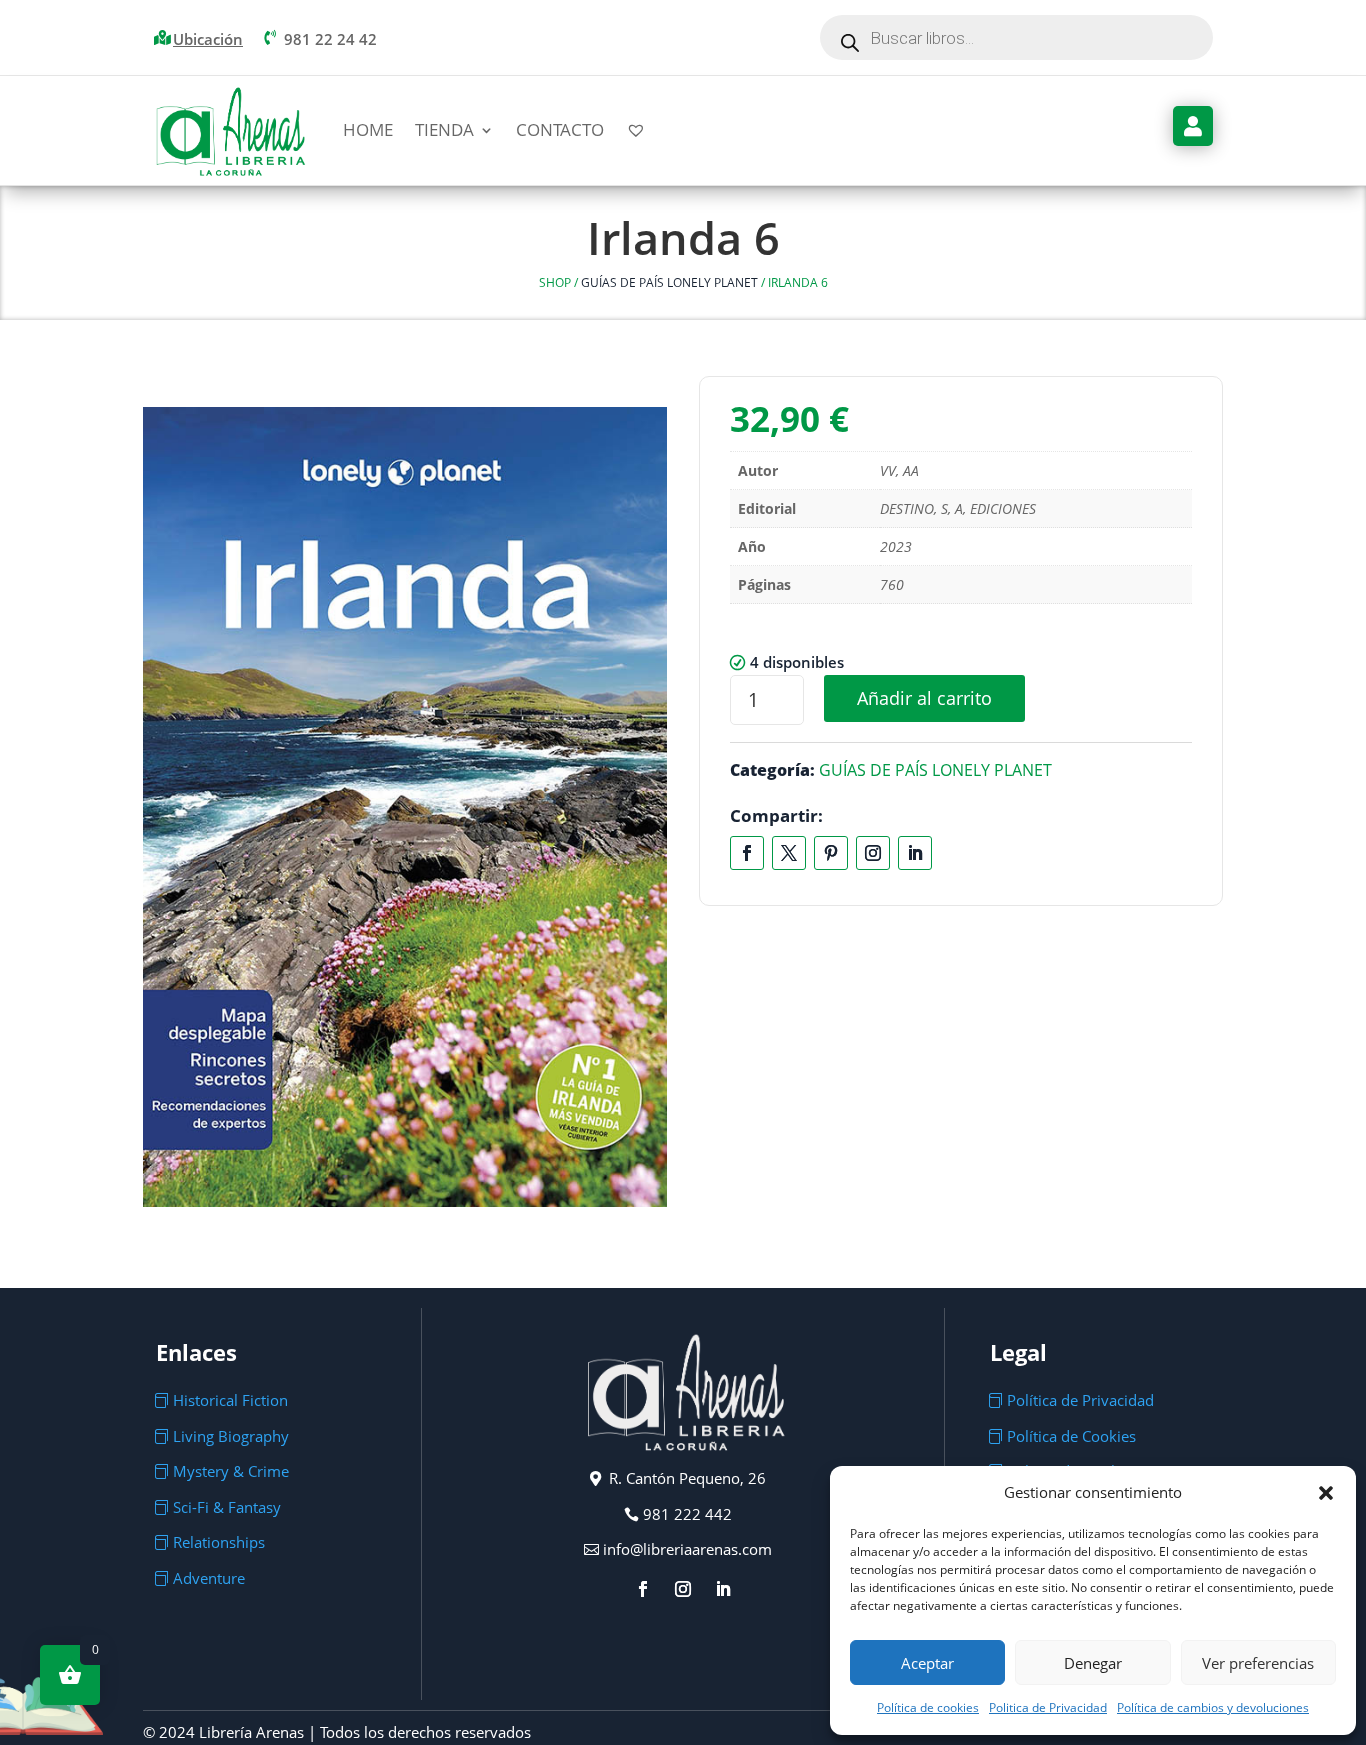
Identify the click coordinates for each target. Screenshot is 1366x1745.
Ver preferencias (1258, 1663)
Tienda (444, 129)
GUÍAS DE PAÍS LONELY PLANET (669, 282)
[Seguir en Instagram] (873, 853)
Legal (1018, 1352)
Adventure (209, 1578)
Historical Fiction (230, 1400)
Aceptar (927, 1663)
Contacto (560, 129)
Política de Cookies (1071, 1436)
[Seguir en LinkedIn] (915, 853)
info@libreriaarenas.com (687, 1549)
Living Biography (231, 1436)
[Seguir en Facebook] (747, 853)
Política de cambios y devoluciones (1213, 1707)
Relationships (219, 1542)
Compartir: (776, 815)
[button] (1326, 1493)
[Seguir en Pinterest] (831, 853)
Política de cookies (928, 1707)
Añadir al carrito (924, 698)
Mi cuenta (1193, 126)
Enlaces (196, 1352)
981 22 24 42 (330, 39)
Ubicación (208, 39)
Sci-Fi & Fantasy (227, 1507)
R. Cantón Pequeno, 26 (687, 1478)
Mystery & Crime (231, 1471)
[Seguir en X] (789, 853)
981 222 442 (687, 1514)
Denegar (1093, 1663)
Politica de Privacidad (1048, 1707)
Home (368, 129)
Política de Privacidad (1080, 1400)
